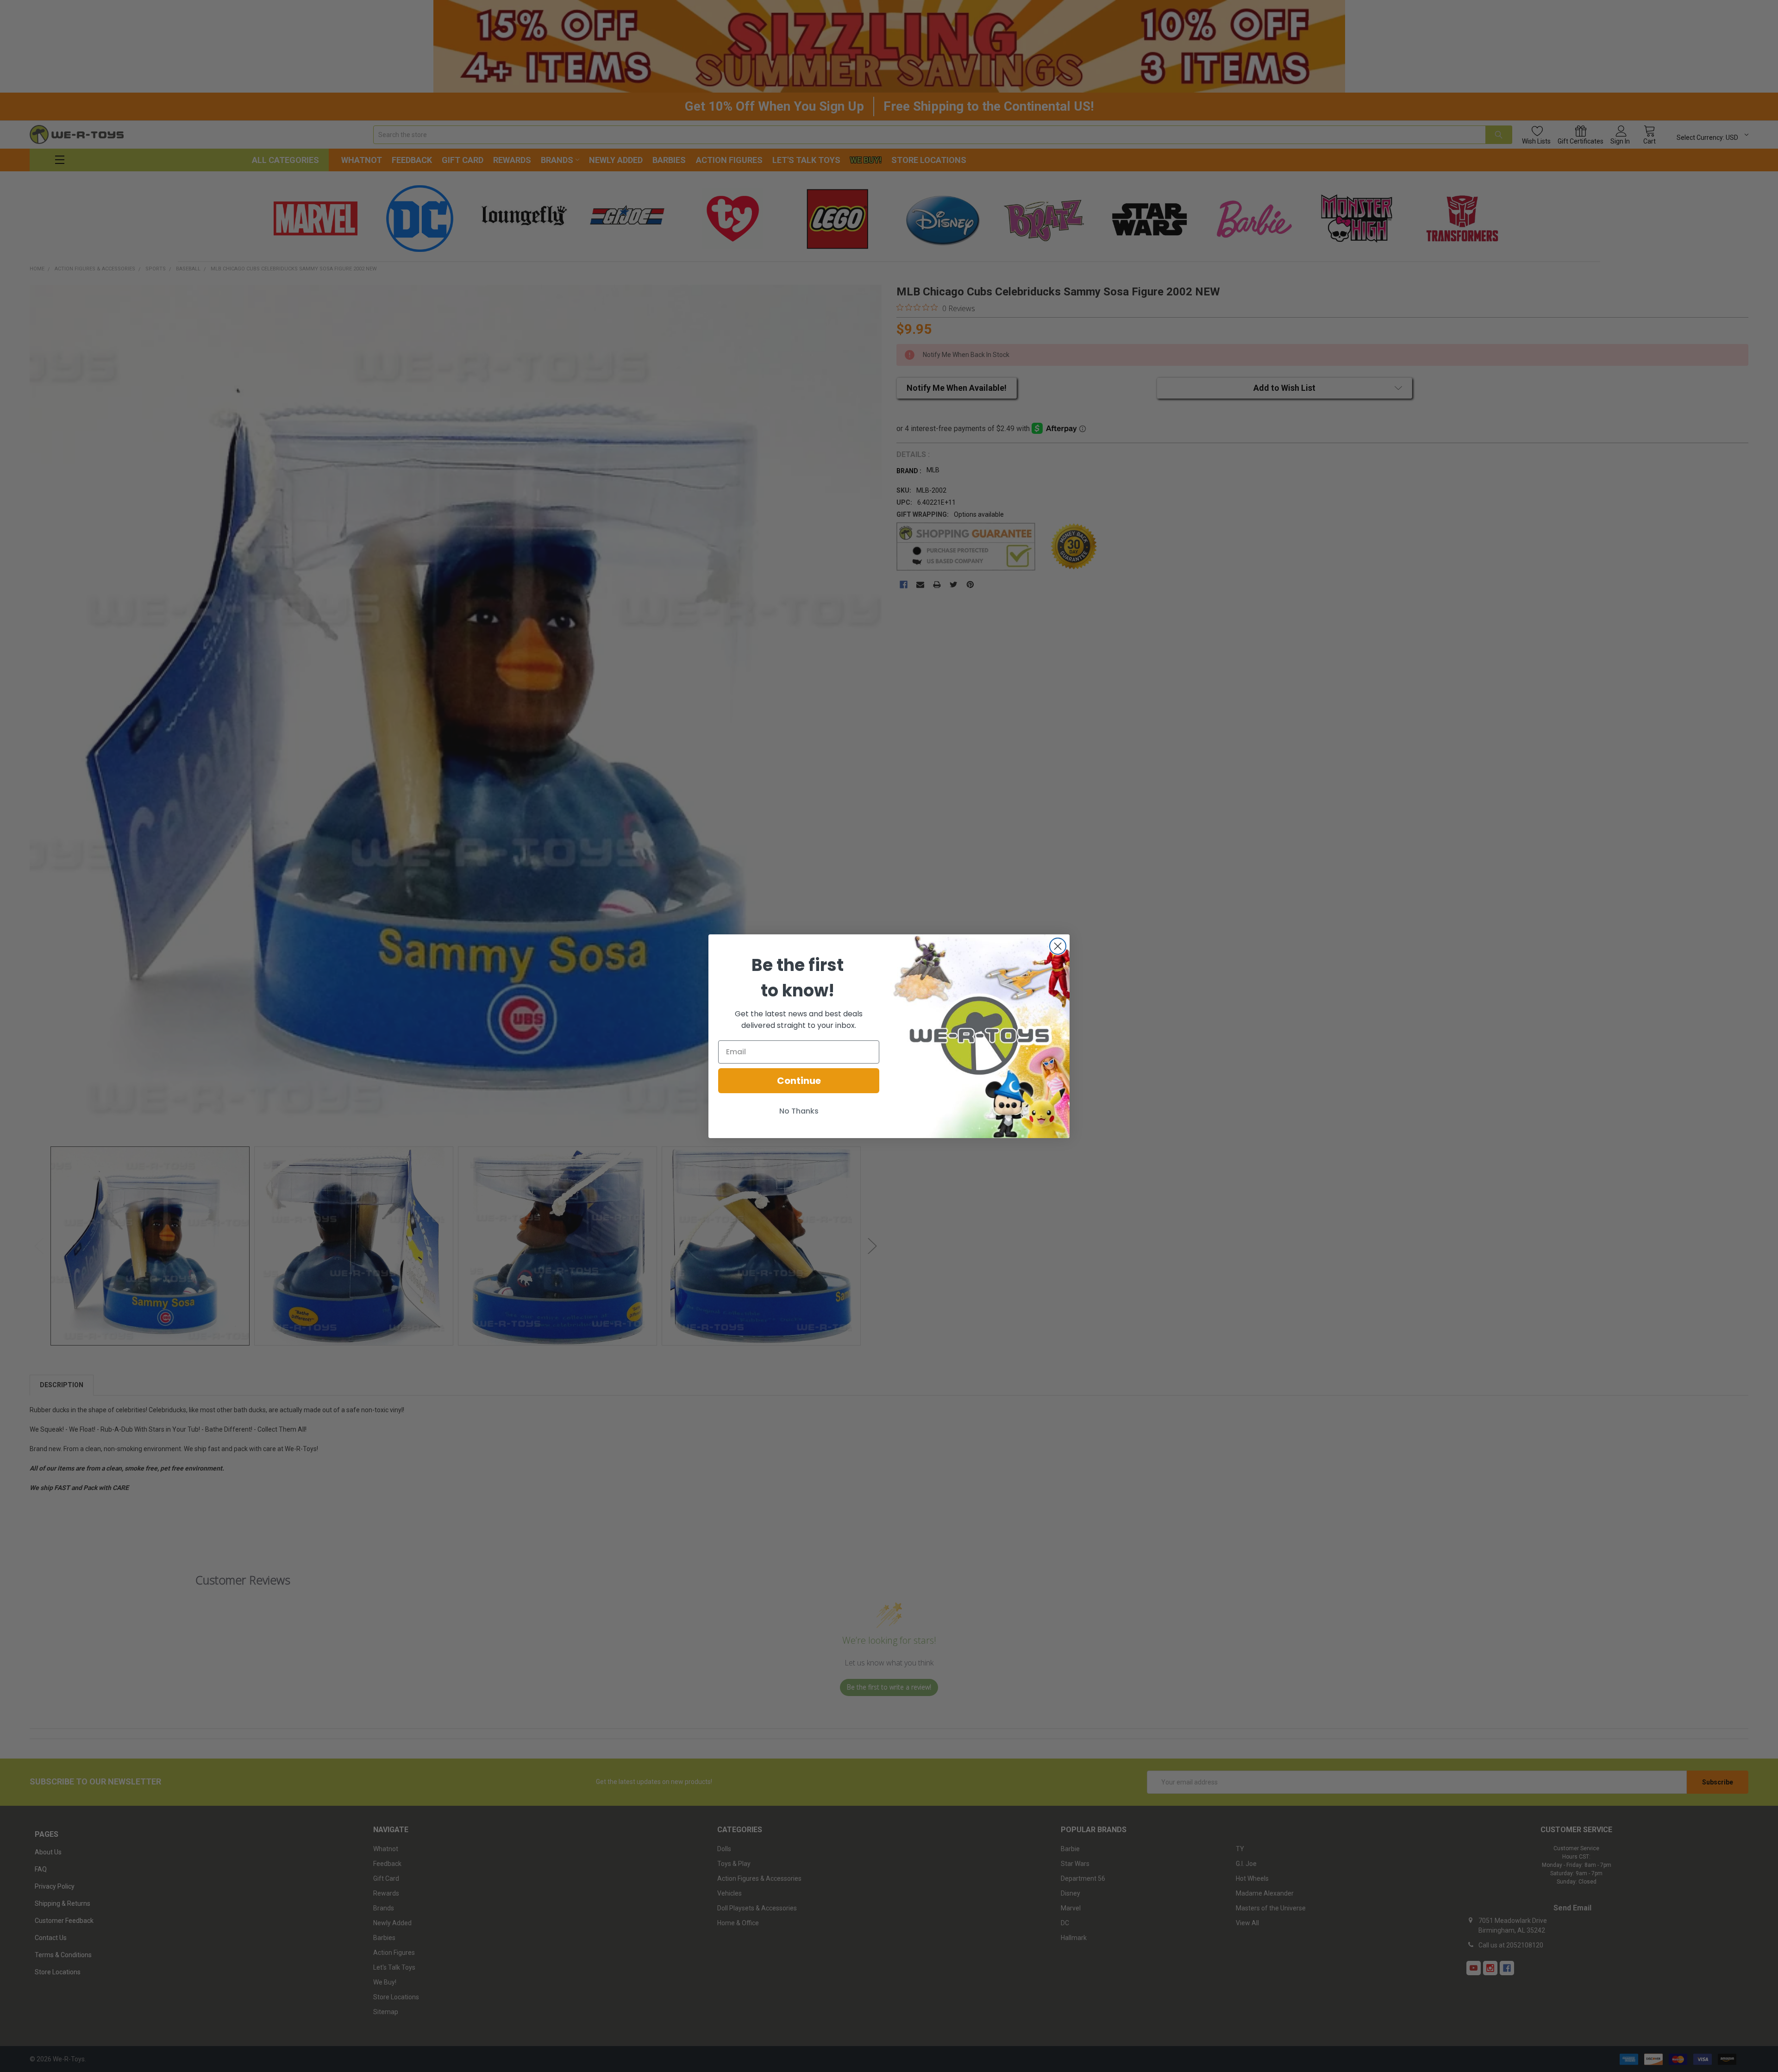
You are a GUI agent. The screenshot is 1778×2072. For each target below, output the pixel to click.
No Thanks (799, 1111)
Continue (799, 1081)
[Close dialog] (1058, 946)
